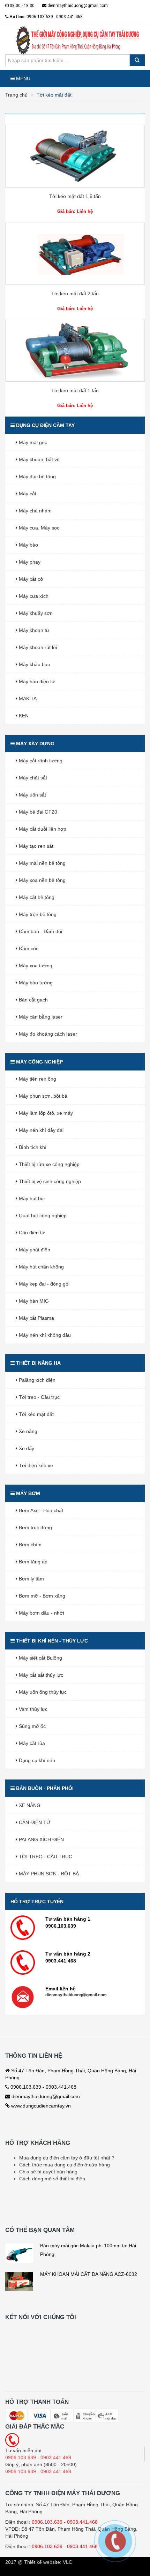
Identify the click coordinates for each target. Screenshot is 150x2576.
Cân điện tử (31, 1233)
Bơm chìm (29, 1545)
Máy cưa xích (33, 596)
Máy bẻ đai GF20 (37, 812)
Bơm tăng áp (32, 1562)
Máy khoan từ (33, 630)
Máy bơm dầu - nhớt (41, 1613)
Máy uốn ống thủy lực (42, 1692)
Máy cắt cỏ (30, 579)
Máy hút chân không (41, 1267)
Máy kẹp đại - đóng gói (43, 1284)
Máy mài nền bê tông (42, 863)
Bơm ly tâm (31, 1579)
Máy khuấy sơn (35, 613)
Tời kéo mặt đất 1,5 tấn (75, 196)
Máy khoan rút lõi (37, 647)
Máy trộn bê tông (37, 914)
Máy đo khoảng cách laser (47, 1034)
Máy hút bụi (31, 1198)
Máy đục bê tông (37, 477)
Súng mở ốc (32, 1726)
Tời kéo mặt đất (36, 1414)
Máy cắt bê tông (36, 897)
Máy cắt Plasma (36, 1318)
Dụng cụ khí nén (36, 1760)
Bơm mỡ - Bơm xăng (41, 1596)
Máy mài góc (32, 442)
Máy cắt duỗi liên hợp (42, 829)
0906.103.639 (47, 2522)
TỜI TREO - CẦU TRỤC (45, 1857)
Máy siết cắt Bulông (40, 1658)
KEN (23, 716)
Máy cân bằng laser (40, 1017)
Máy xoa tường (35, 966)
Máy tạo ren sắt (35, 846)
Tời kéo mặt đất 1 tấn (75, 390)
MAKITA (27, 699)
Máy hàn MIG (33, 1301)
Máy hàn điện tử (36, 681)
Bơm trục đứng (35, 1527)
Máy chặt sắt (32, 778)
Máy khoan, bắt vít (39, 459)
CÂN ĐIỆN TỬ (34, 1822)
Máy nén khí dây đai (40, 1130)
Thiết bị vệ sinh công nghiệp (49, 1181)
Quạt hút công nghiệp (42, 1215)
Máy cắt (27, 494)
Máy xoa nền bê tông (42, 880)
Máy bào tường (35, 983)
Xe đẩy (26, 1448)
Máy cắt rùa (31, 1743)
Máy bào (28, 545)
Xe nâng (27, 1431)
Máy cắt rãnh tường (40, 761)
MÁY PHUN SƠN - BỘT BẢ (48, 1874)
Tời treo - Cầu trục (39, 1397)
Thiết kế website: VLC (48, 2562)
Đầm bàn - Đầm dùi (40, 931)
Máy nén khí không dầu (44, 1335)
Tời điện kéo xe (35, 1465)
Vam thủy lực (32, 1709)
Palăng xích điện (36, 1380)
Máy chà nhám (35, 511)
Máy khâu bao (34, 664)
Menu (22, 78)
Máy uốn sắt (32, 795)
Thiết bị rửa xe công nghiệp (48, 1164)
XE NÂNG (29, 1805)
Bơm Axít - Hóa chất (40, 1510)
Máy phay (29, 562)
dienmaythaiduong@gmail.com (77, 6)
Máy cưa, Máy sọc (38, 528)
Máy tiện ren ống (37, 1079)
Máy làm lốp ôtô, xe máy (45, 1113)
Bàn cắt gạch (33, 1000)
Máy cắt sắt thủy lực (40, 1675)
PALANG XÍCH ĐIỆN (41, 1839)
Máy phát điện (34, 1250)
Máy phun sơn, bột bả (42, 1096)
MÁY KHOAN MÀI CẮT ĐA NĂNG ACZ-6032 (89, 2274)
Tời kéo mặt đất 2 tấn (75, 294)
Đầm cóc (28, 948)
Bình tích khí (32, 1147)
